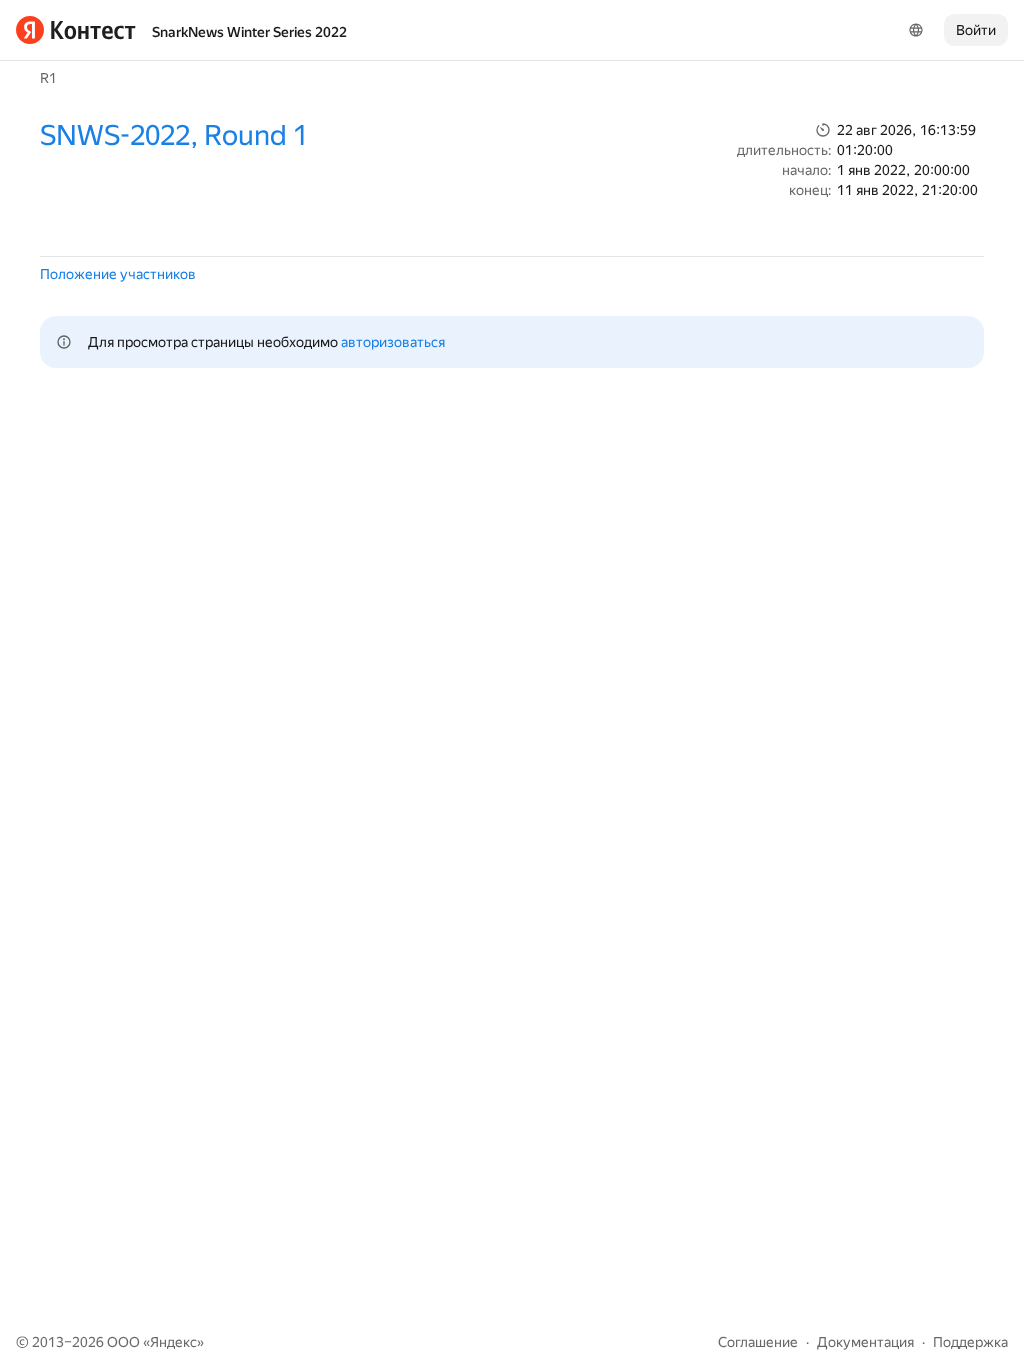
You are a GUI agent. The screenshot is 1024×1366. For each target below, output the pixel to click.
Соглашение (758, 1342)
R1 (48, 78)
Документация (865, 1342)
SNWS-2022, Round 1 (174, 135)
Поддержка (970, 1342)
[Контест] (76, 30)
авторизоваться (393, 342)
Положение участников (118, 274)
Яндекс (173, 1342)
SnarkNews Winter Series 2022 (249, 32)
